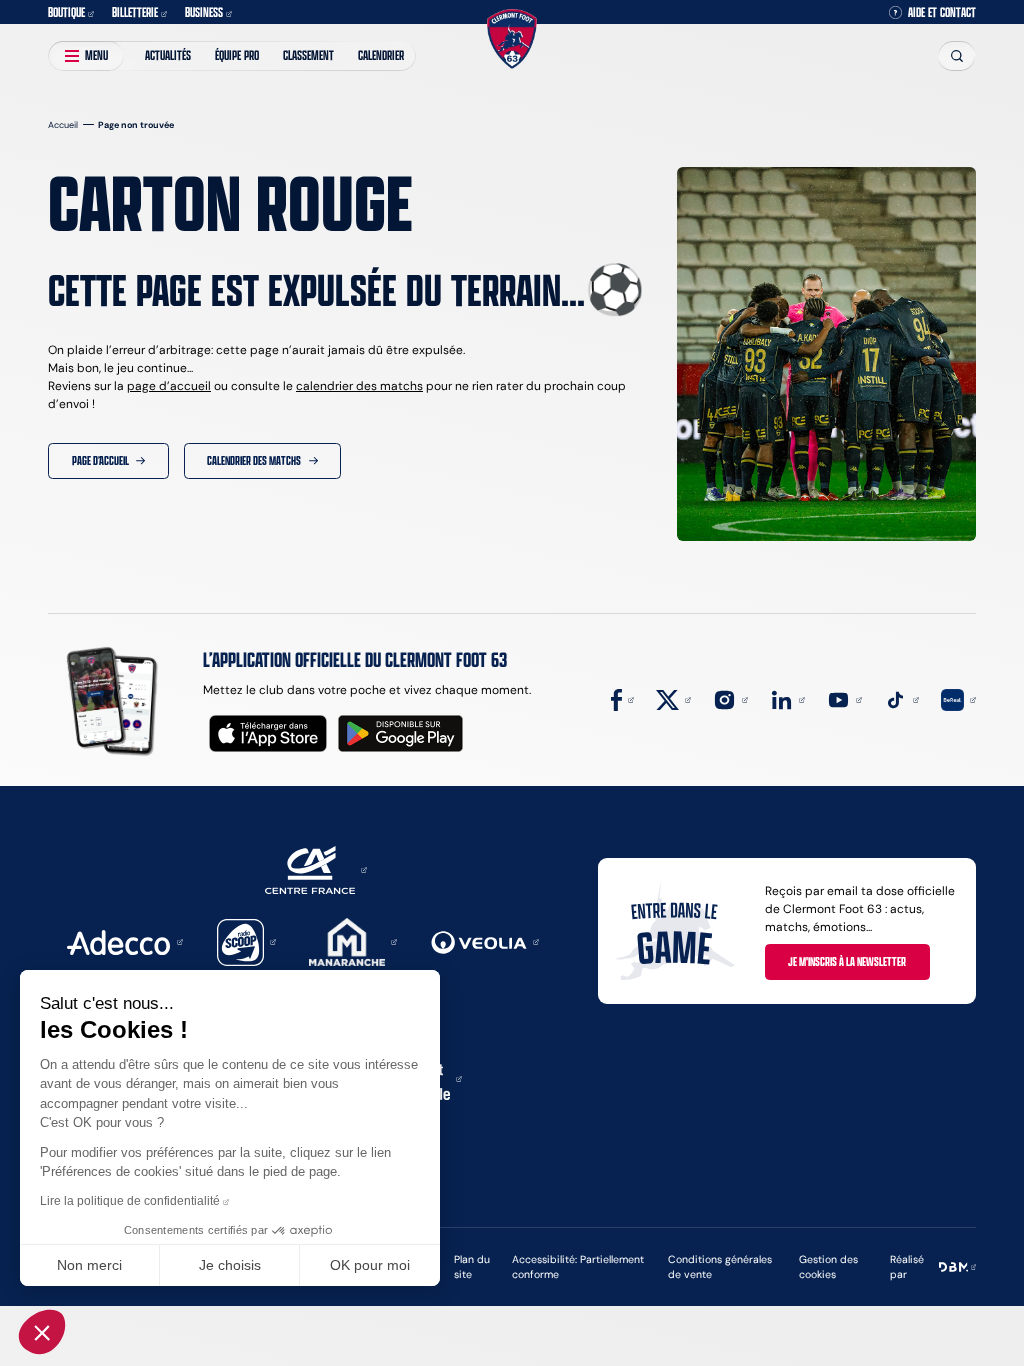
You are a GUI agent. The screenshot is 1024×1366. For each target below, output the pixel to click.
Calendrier (381, 55)
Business (204, 12)
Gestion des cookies (828, 1267)
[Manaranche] (353, 940)
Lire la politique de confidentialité (130, 1201)
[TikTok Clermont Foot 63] (901, 698)
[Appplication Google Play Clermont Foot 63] (400, 733)
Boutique (66, 12)
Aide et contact (942, 12)
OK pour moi (370, 1265)
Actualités (168, 55)
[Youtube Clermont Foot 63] (844, 698)
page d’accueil (169, 385)
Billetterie (135, 12)
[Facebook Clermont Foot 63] (622, 698)
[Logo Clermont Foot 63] (512, 39)
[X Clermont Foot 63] (673, 698)
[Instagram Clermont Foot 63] (730, 698)
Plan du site (472, 1267)
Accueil (63, 124)
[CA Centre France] (316, 868)
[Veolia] (485, 940)
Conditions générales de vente (720, 1267)
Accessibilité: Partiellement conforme (578, 1267)
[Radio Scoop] (246, 940)
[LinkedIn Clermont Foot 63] (787, 698)
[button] (42, 1332)
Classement (308, 55)
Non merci (89, 1265)
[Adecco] (124, 940)
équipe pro (237, 55)
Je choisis (230, 1265)
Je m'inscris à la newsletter (847, 961)
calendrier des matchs (359, 385)
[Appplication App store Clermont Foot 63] (268, 733)
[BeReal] (958, 698)
